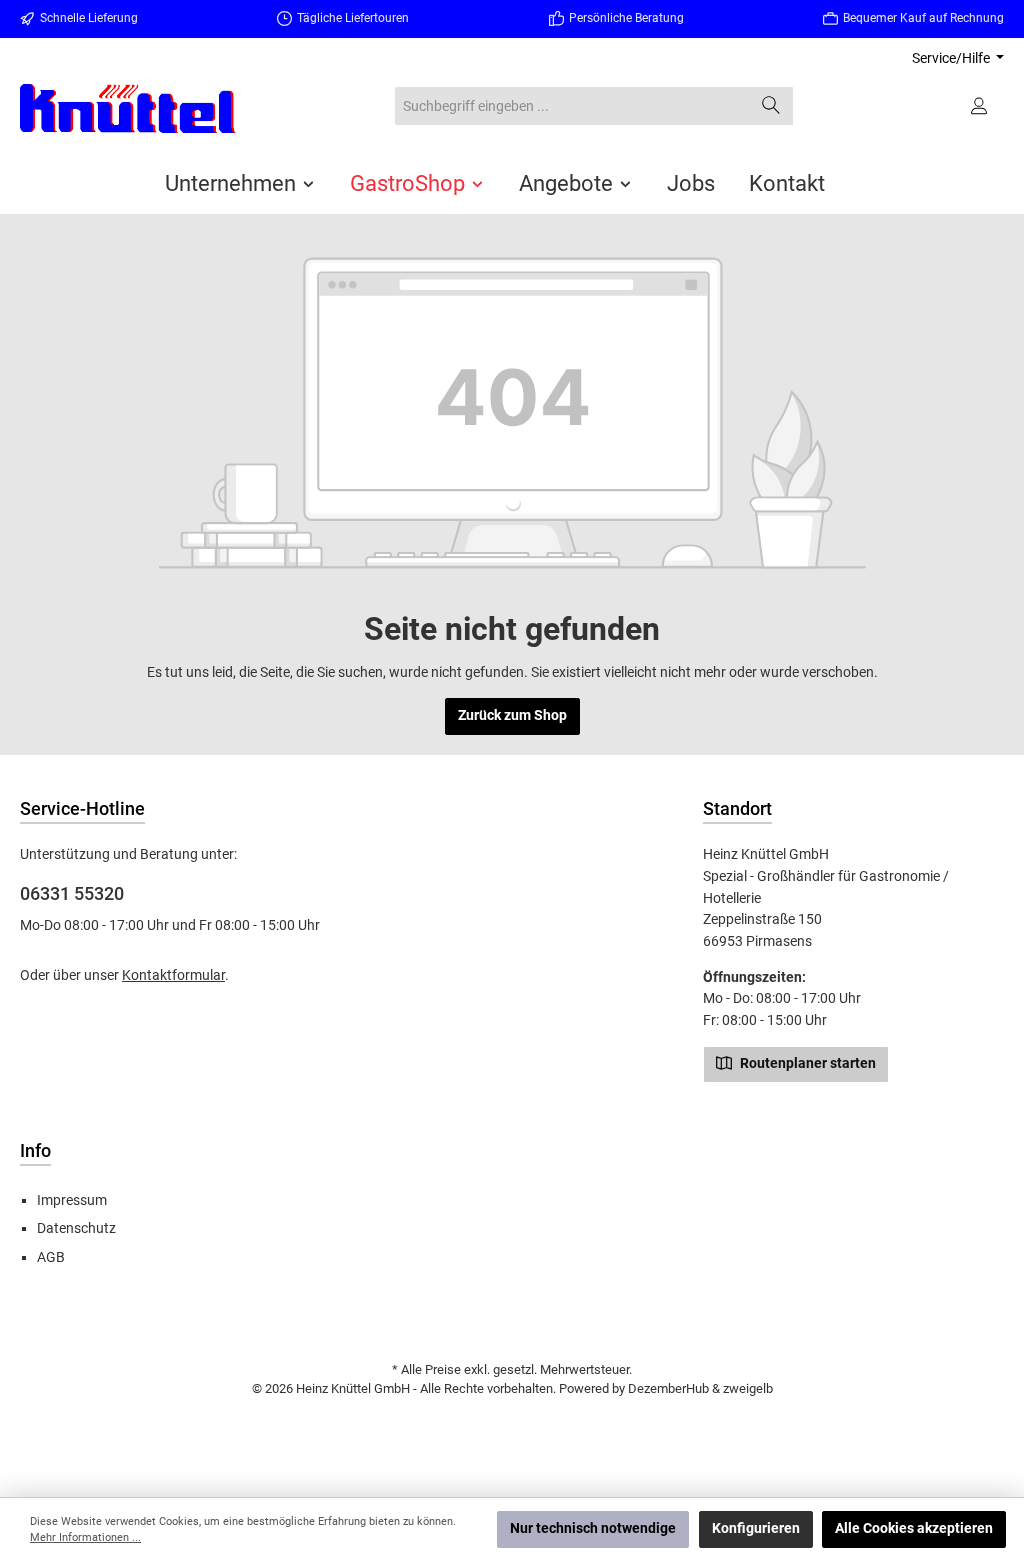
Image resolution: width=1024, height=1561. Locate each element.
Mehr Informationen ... (85, 1537)
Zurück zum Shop (512, 715)
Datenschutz (76, 1228)
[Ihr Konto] (980, 106)
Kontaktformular (173, 975)
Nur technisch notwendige (593, 1528)
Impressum (72, 1200)
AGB (51, 1257)
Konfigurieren (756, 1528)
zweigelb (748, 1388)
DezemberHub (668, 1388)
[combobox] (572, 106)
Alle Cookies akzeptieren (914, 1528)
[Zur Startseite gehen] (130, 108)
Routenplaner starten (806, 1063)
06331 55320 (72, 893)
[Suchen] (771, 106)
